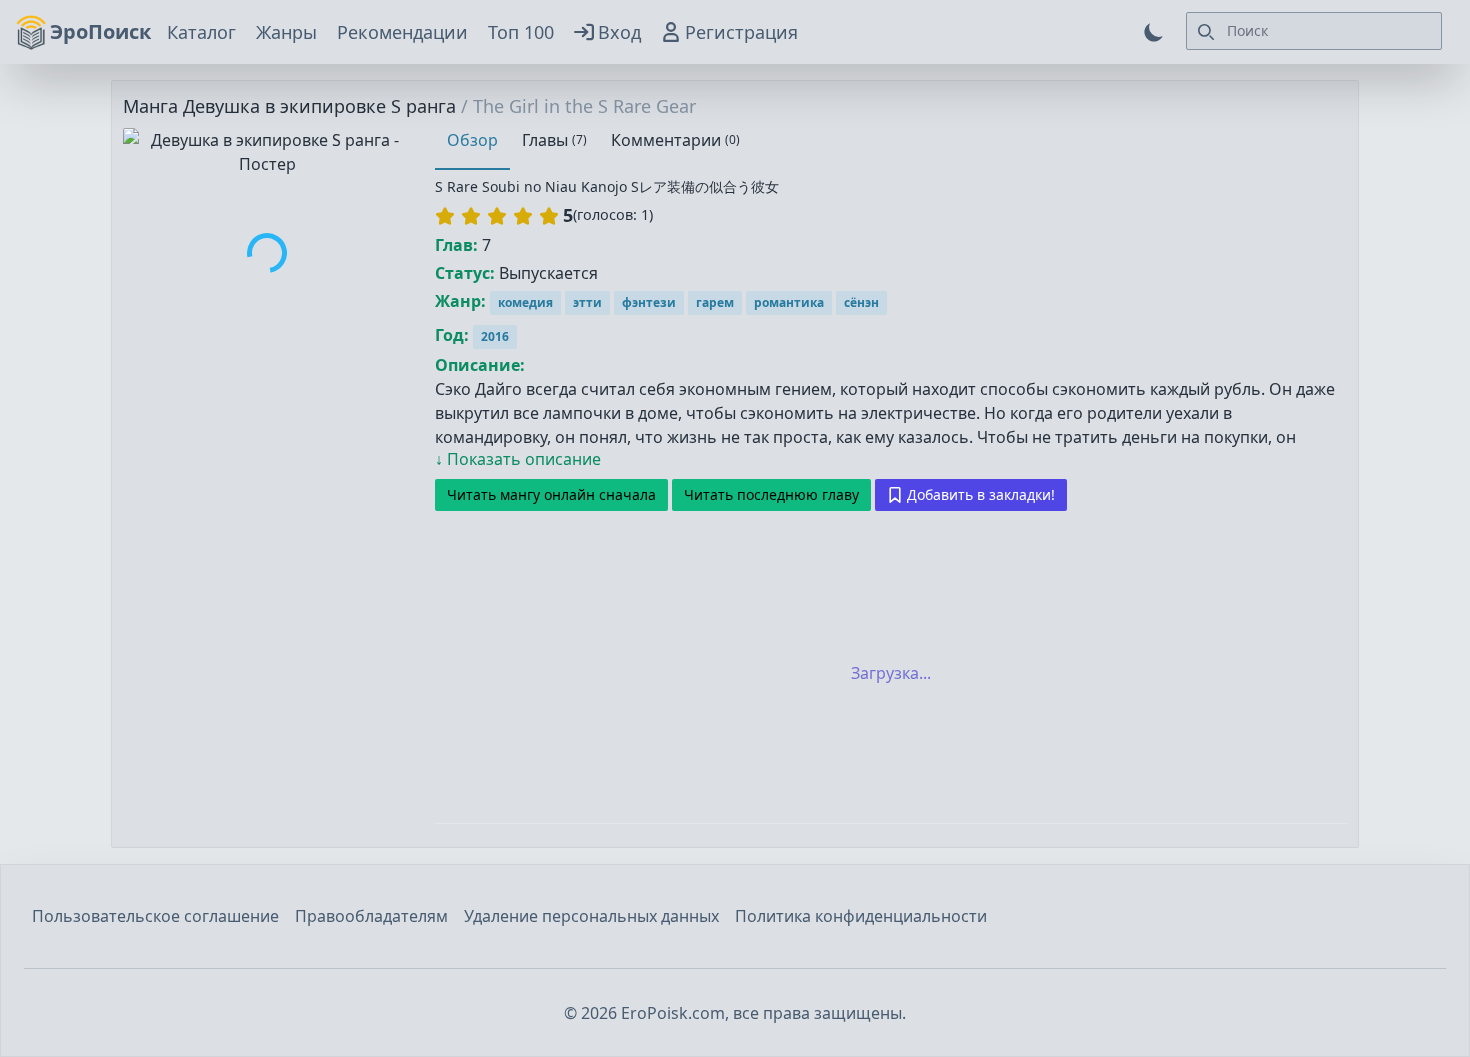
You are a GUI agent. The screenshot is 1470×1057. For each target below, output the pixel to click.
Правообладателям (371, 916)
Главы (554, 140)
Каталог (201, 32)
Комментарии (675, 140)
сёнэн (861, 302)
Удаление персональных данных (591, 916)
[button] (497, 216)
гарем (715, 302)
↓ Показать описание (518, 459)
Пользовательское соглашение (155, 916)
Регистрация (741, 32)
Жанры (286, 32)
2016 (495, 336)
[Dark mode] (1154, 32)
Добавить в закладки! (981, 494)
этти (587, 302)
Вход (619, 32)
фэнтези (649, 302)
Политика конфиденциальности (861, 916)
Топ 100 (521, 32)
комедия (525, 302)
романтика (789, 302)
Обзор (472, 140)
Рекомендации (402, 32)
